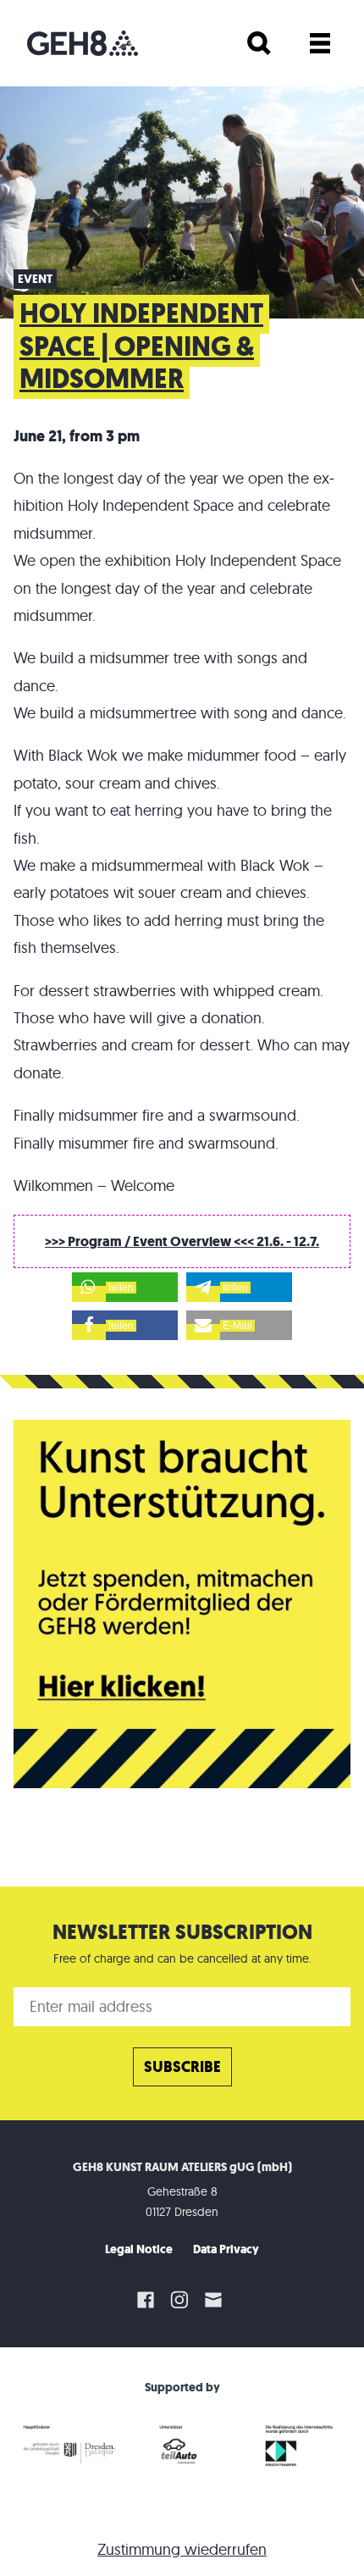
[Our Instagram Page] (179, 2300)
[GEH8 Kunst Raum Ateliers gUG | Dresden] (83, 43)
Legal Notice (139, 2249)
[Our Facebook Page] (146, 2300)
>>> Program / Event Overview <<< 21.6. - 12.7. (182, 1241)
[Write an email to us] (216, 2300)
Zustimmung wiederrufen (182, 2549)
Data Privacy (226, 2249)
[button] (125, 1287)
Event (35, 279)
